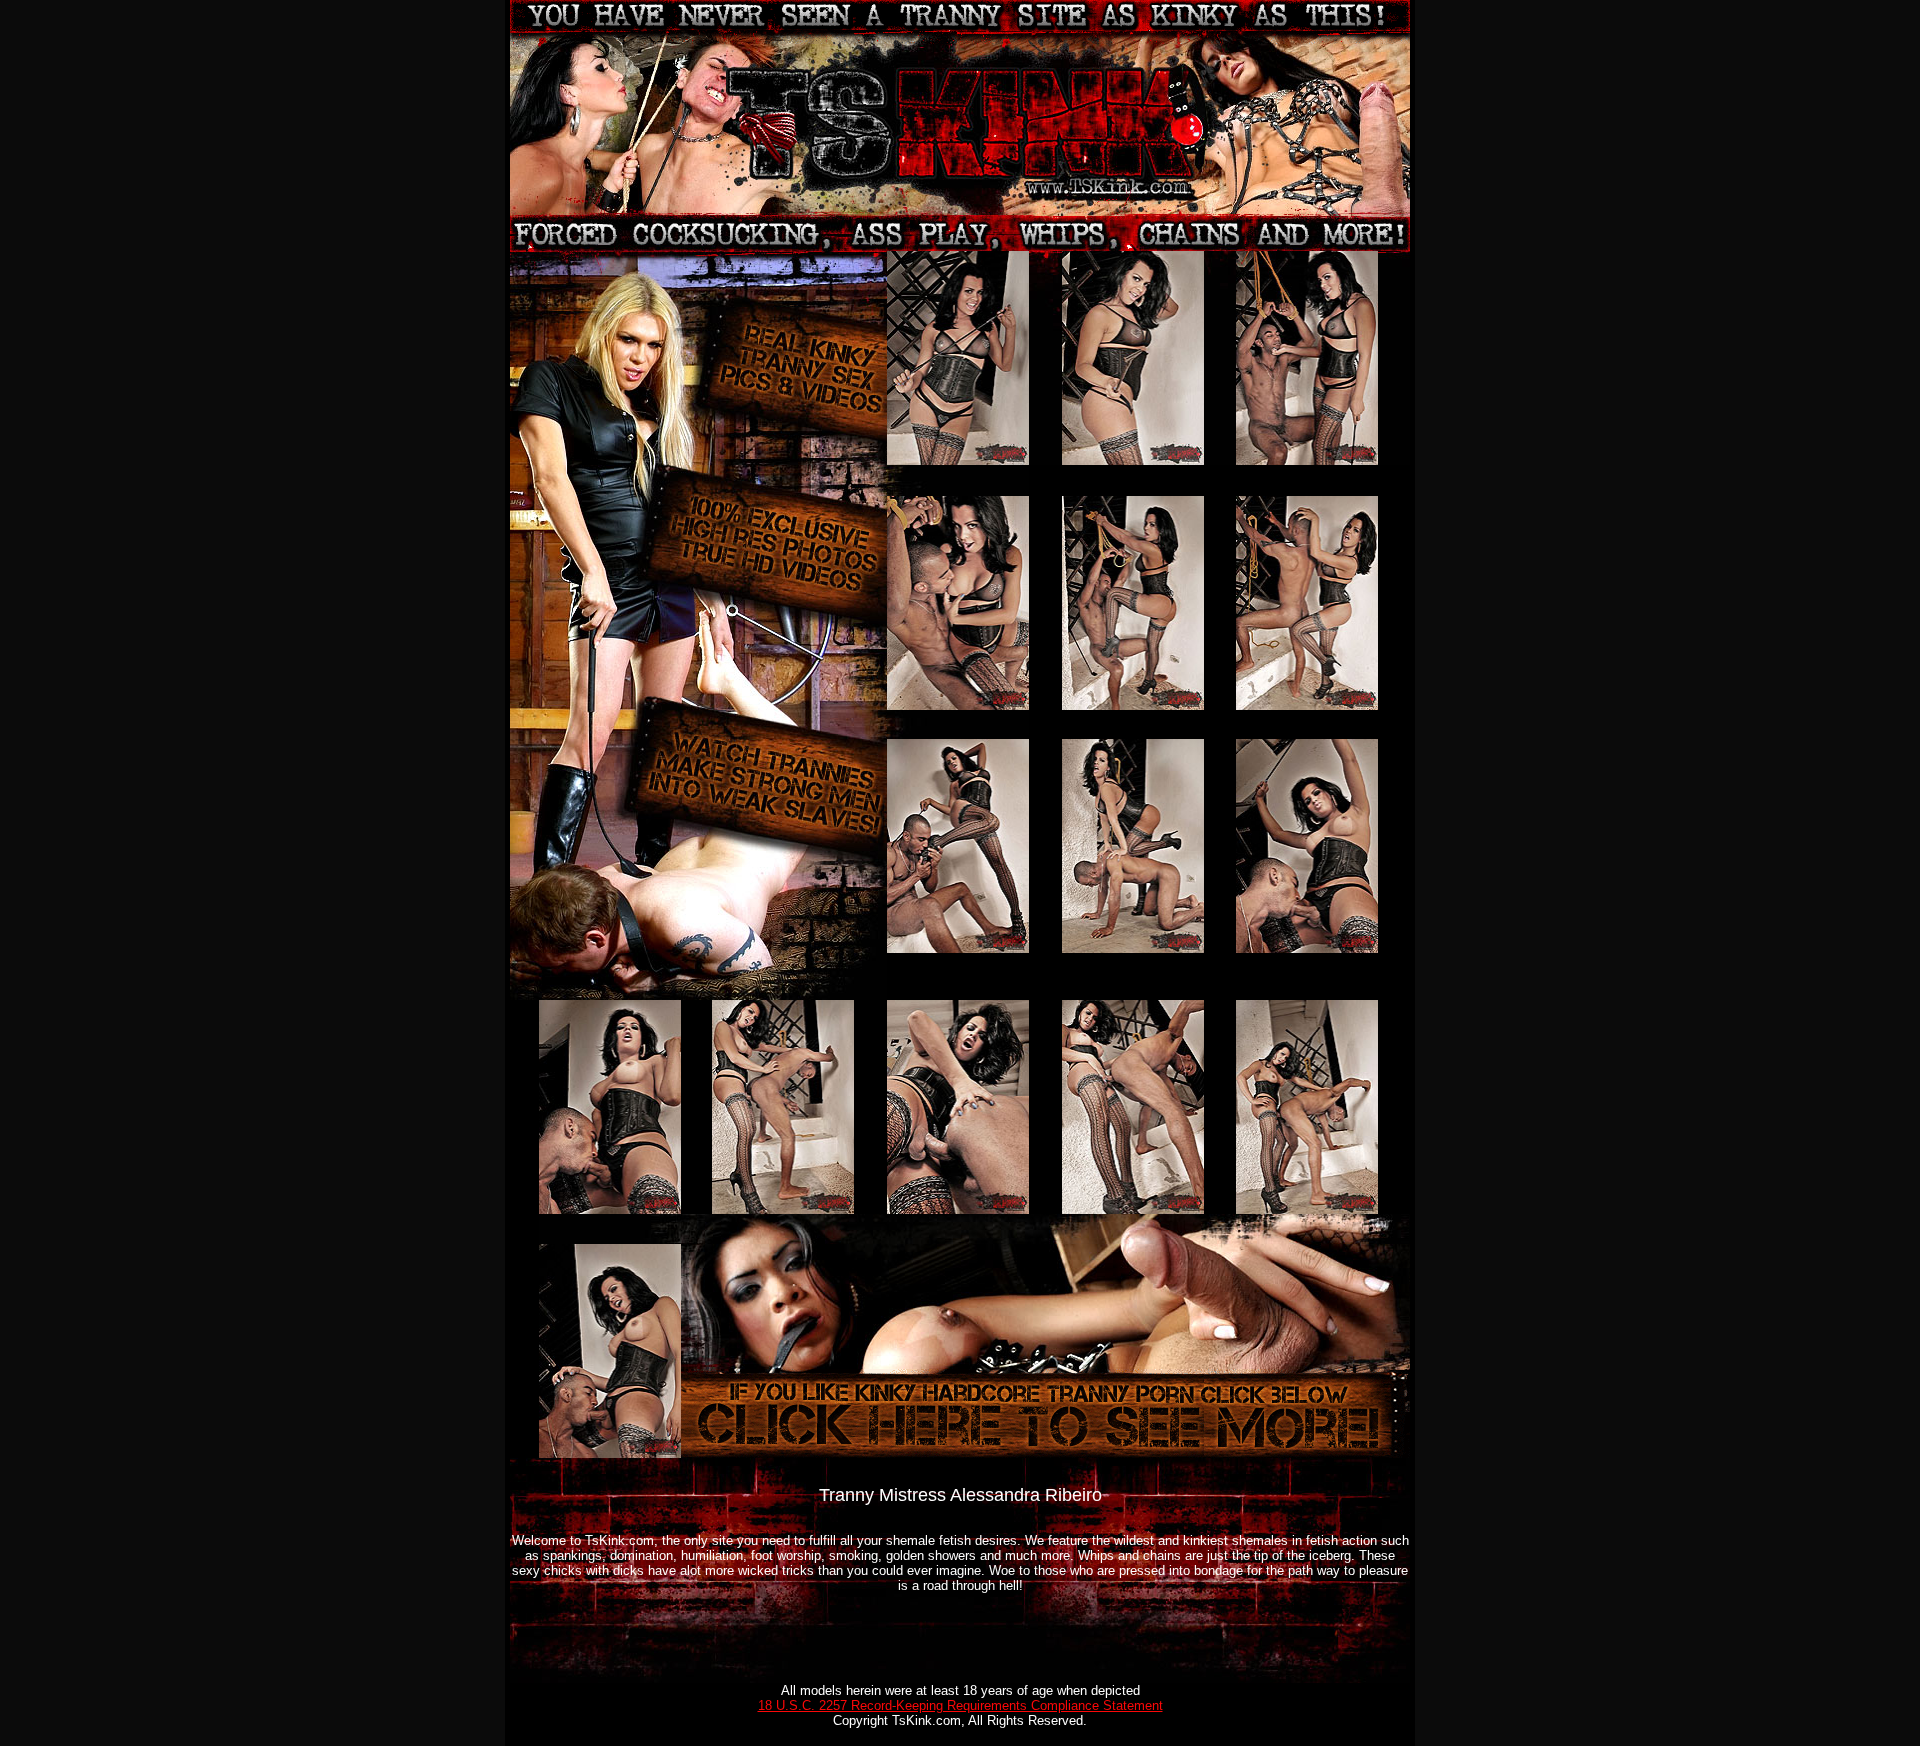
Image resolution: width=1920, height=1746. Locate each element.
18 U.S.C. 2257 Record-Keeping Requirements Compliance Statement (960, 1705)
